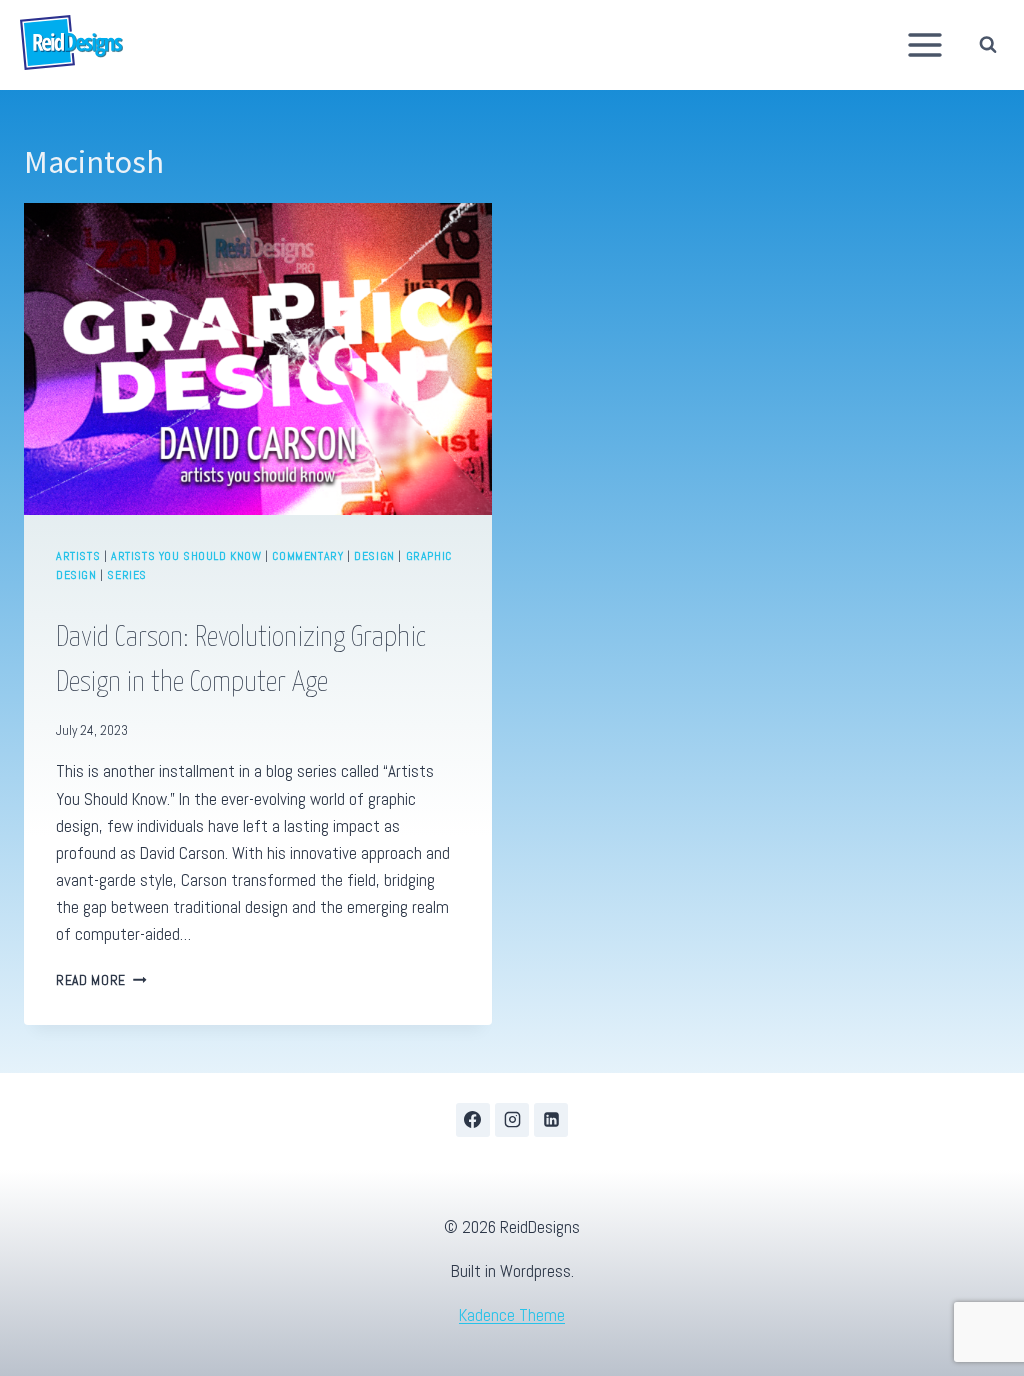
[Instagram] (512, 1120)
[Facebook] (473, 1120)
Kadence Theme (512, 1315)
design (374, 556)
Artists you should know (186, 556)
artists (78, 556)
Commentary (307, 556)
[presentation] (258, 359)
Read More (101, 980)
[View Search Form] (993, 44)
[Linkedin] (551, 1120)
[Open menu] (925, 44)
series (127, 575)
